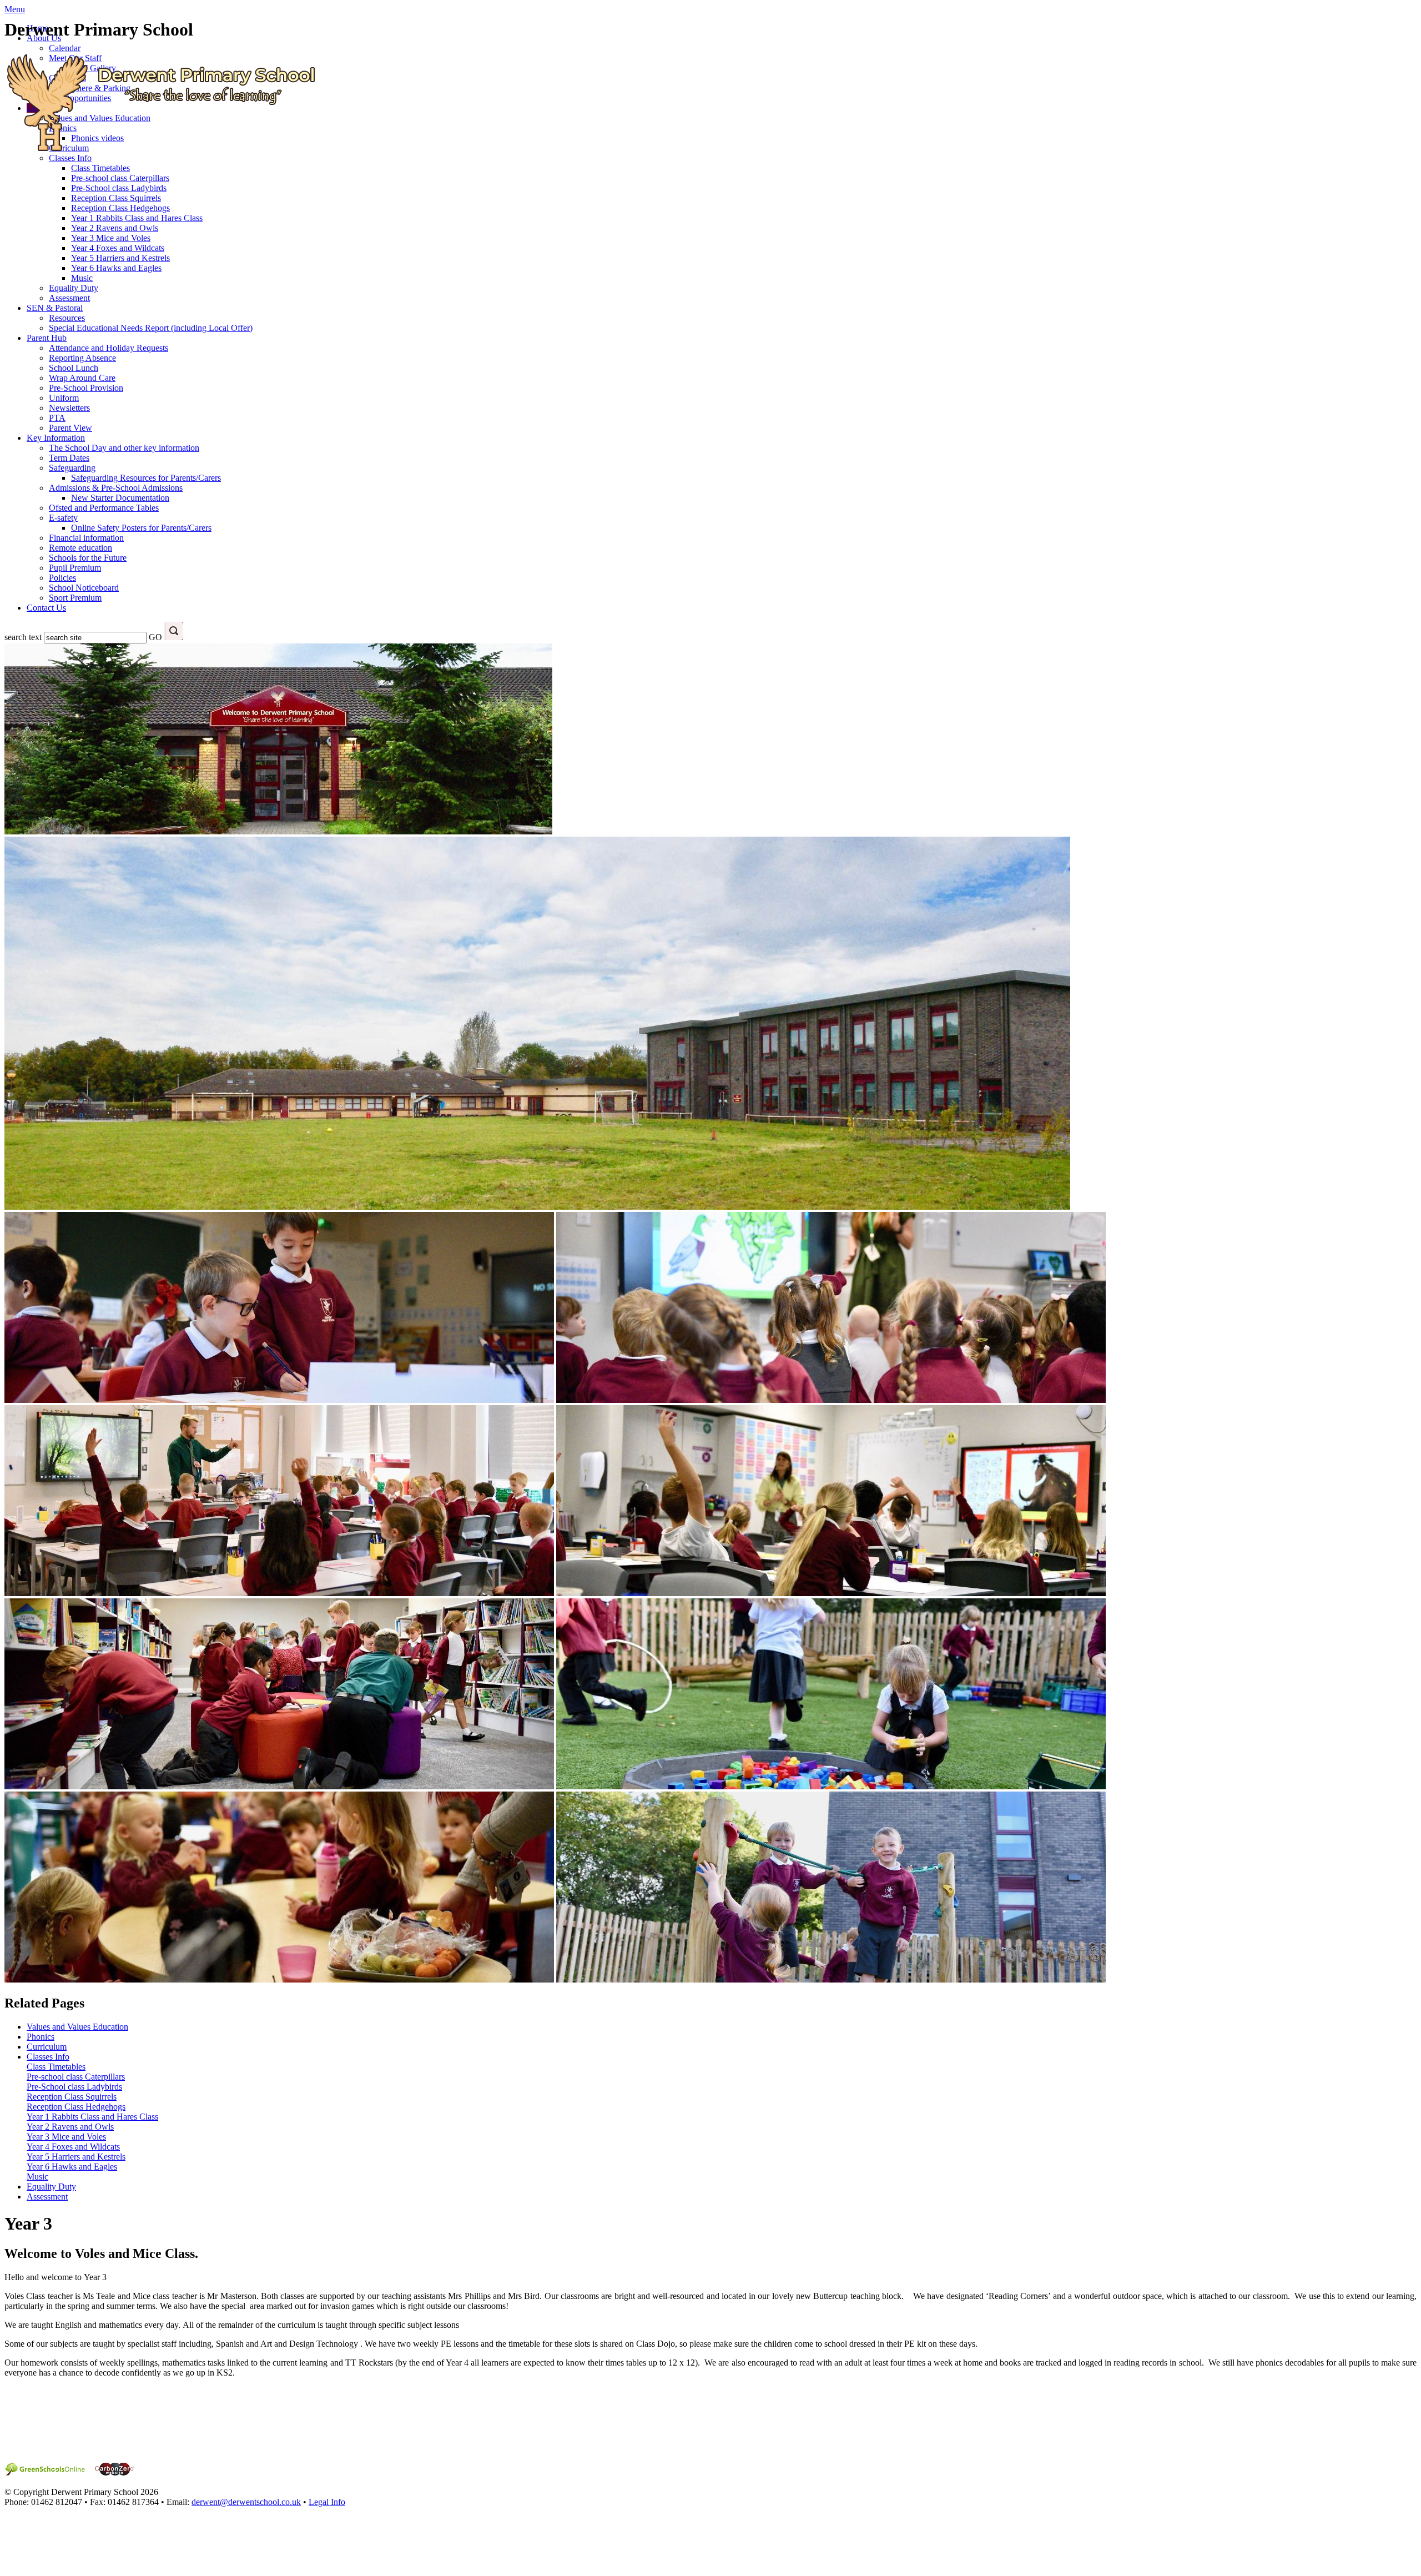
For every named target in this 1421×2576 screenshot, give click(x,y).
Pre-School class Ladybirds (119, 188)
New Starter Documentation (120, 498)
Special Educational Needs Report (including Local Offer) (151, 328)
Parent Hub (47, 338)
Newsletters (69, 408)
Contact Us (46, 608)
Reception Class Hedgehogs (120, 208)
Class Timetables (56, 2067)
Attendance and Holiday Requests (109, 348)
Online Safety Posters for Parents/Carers (141, 528)
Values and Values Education (77, 2027)
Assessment (69, 298)
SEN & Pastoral (55, 308)
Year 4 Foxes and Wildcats (118, 248)
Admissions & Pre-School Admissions (116, 488)
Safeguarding (72, 468)
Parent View (70, 428)
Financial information (86, 538)
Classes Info (48, 2057)
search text (23, 637)
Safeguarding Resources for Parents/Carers (146, 478)
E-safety (63, 518)
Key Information (56, 438)
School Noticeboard (84, 588)
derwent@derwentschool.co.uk (246, 2502)
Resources (67, 318)
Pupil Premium (75, 568)
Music (82, 278)
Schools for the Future (88, 558)
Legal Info (327, 2502)
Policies (62, 578)
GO (155, 637)
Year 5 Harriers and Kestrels (120, 258)
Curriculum (47, 2047)
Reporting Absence (82, 358)
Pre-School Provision (86, 388)
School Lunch (74, 368)
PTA (57, 418)
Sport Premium (75, 598)
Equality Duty (74, 288)
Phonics (41, 2037)
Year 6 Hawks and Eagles (116, 268)
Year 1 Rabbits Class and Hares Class (137, 218)
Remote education (80, 548)
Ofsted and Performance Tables (104, 508)
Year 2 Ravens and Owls (115, 228)
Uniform (64, 398)
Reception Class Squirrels (116, 198)
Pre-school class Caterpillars (120, 178)
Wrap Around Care (82, 378)
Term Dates (69, 458)
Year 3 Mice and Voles (111, 238)
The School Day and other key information (124, 448)
